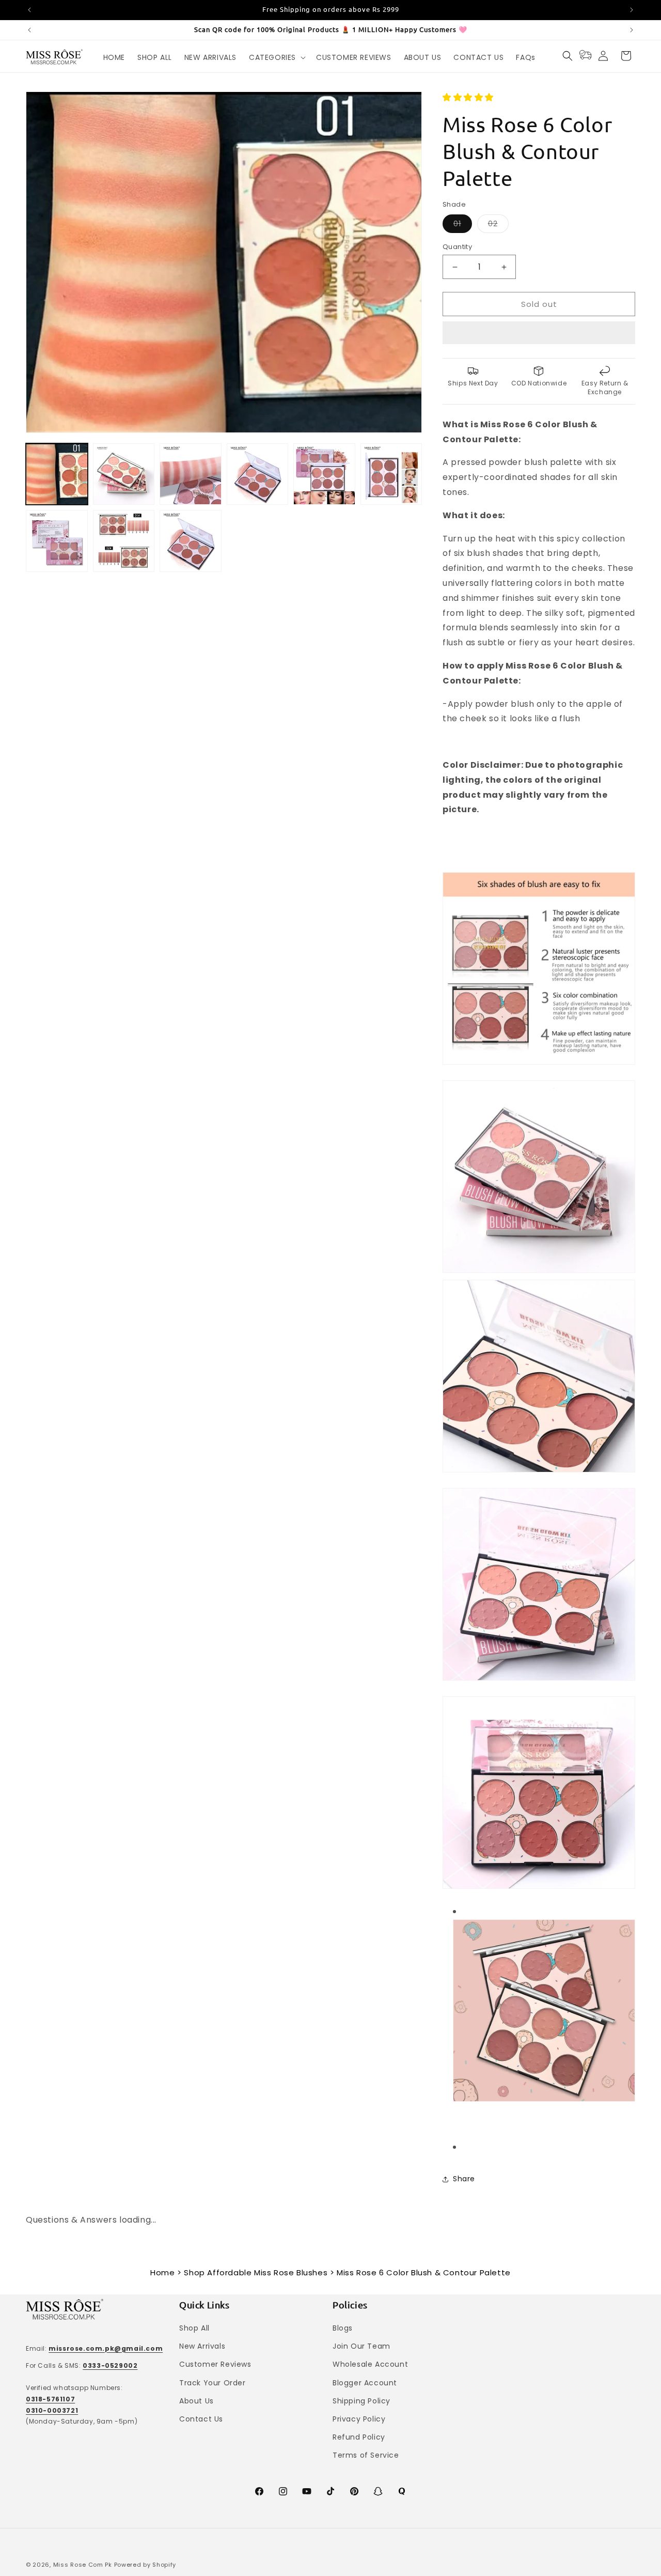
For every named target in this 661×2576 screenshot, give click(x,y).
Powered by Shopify (145, 2565)
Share (464, 2179)
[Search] (568, 56)
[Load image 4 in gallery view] (258, 474)
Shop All (194, 2328)
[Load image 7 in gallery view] (57, 541)
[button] (469, 97)
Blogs (343, 2328)
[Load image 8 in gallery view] (124, 541)
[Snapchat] (378, 2491)
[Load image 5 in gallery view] (324, 474)
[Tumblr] (402, 2491)
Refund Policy (359, 2437)
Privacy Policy (359, 2419)
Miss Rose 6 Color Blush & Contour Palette (424, 2272)
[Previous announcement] (29, 10)
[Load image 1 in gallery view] (57, 474)
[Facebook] (259, 2491)
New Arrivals (202, 2346)
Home (162, 2272)
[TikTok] (330, 2491)
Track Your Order (213, 2383)
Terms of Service (366, 2455)
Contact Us (201, 2419)
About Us (196, 2401)
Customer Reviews (215, 2364)
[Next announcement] (632, 10)
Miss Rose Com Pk (83, 2565)
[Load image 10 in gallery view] (191, 541)
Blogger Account (365, 2383)
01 (463, 226)
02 (498, 226)
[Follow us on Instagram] (283, 2491)
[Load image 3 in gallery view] (191, 474)
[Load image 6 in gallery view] (391, 474)
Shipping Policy (361, 2401)
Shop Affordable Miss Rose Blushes (256, 2272)
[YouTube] (307, 2491)
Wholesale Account (370, 2364)
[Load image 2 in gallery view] (124, 474)
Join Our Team (361, 2346)
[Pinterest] (354, 2491)
